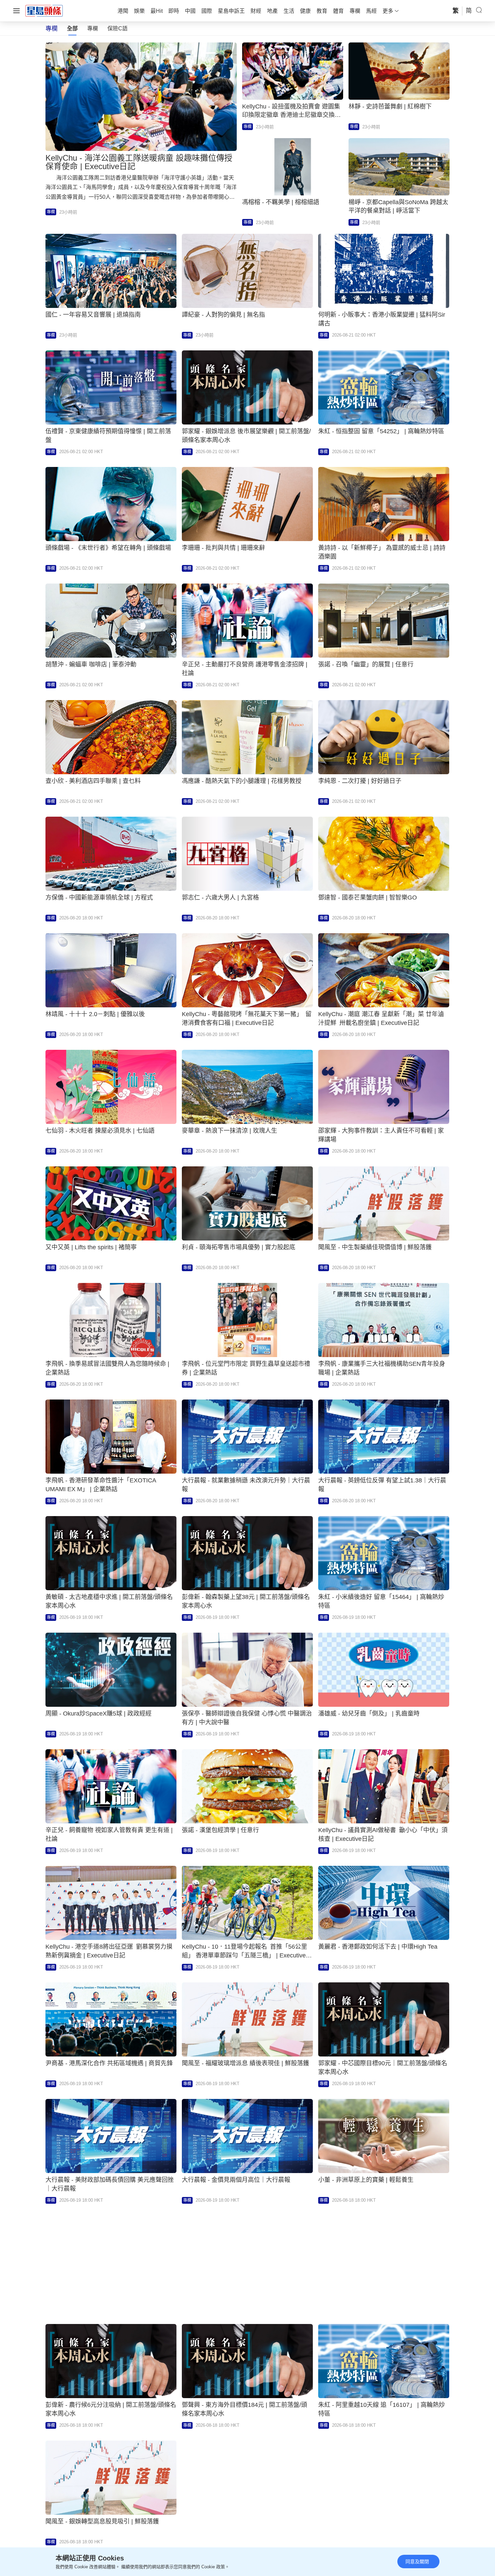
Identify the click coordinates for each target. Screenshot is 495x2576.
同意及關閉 (417, 2562)
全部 (72, 28)
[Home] (44, 10)
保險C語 (118, 28)
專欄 (93, 28)
